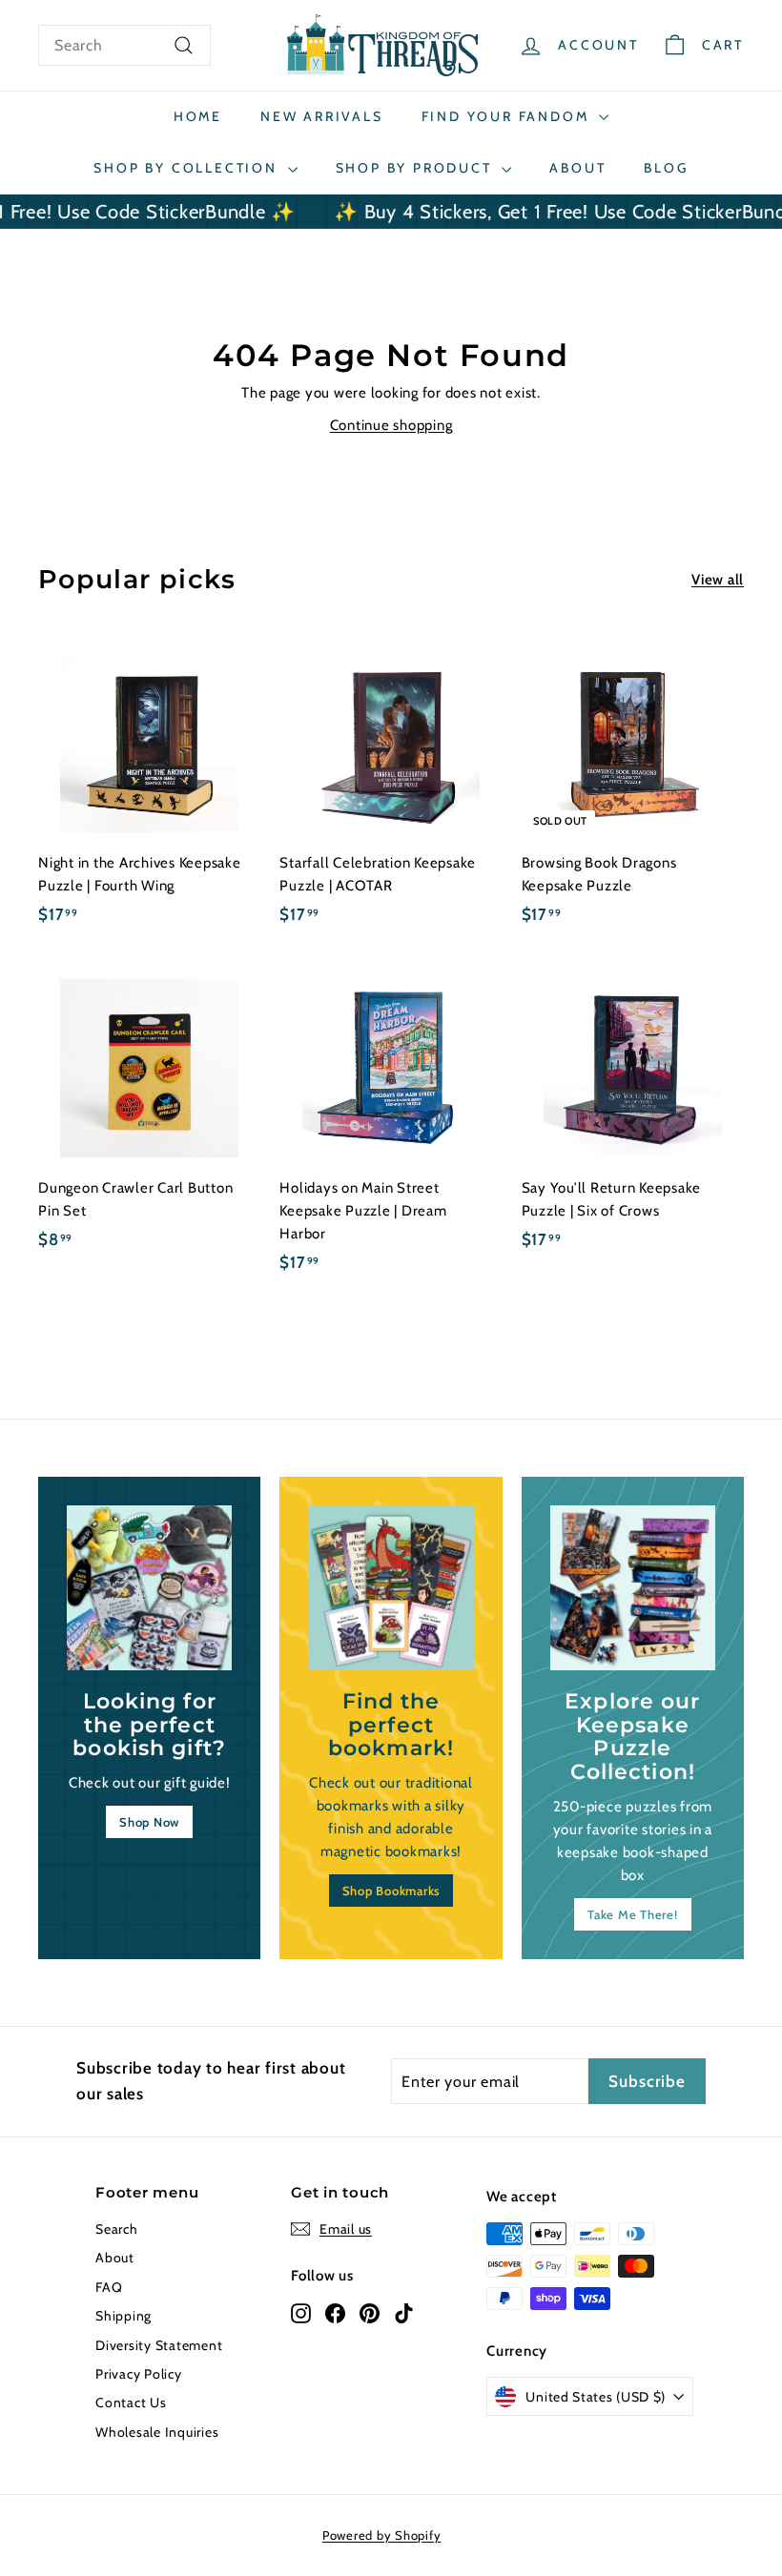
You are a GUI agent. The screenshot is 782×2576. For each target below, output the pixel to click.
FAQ (109, 2287)
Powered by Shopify (382, 2535)
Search (117, 2229)
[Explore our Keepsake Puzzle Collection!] (633, 1588)
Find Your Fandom (508, 116)
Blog (666, 168)
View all (718, 580)
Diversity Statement (159, 2345)
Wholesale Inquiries (157, 2432)
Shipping (123, 2316)
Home (198, 116)
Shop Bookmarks (391, 1891)
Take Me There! (633, 1914)
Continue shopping (391, 425)
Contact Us (131, 2402)
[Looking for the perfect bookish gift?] (149, 1588)
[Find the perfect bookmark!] (391, 1588)
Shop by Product (417, 168)
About (577, 168)
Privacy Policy (139, 2374)
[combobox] (124, 46)
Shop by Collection (188, 168)
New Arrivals (322, 116)
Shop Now (149, 1822)
